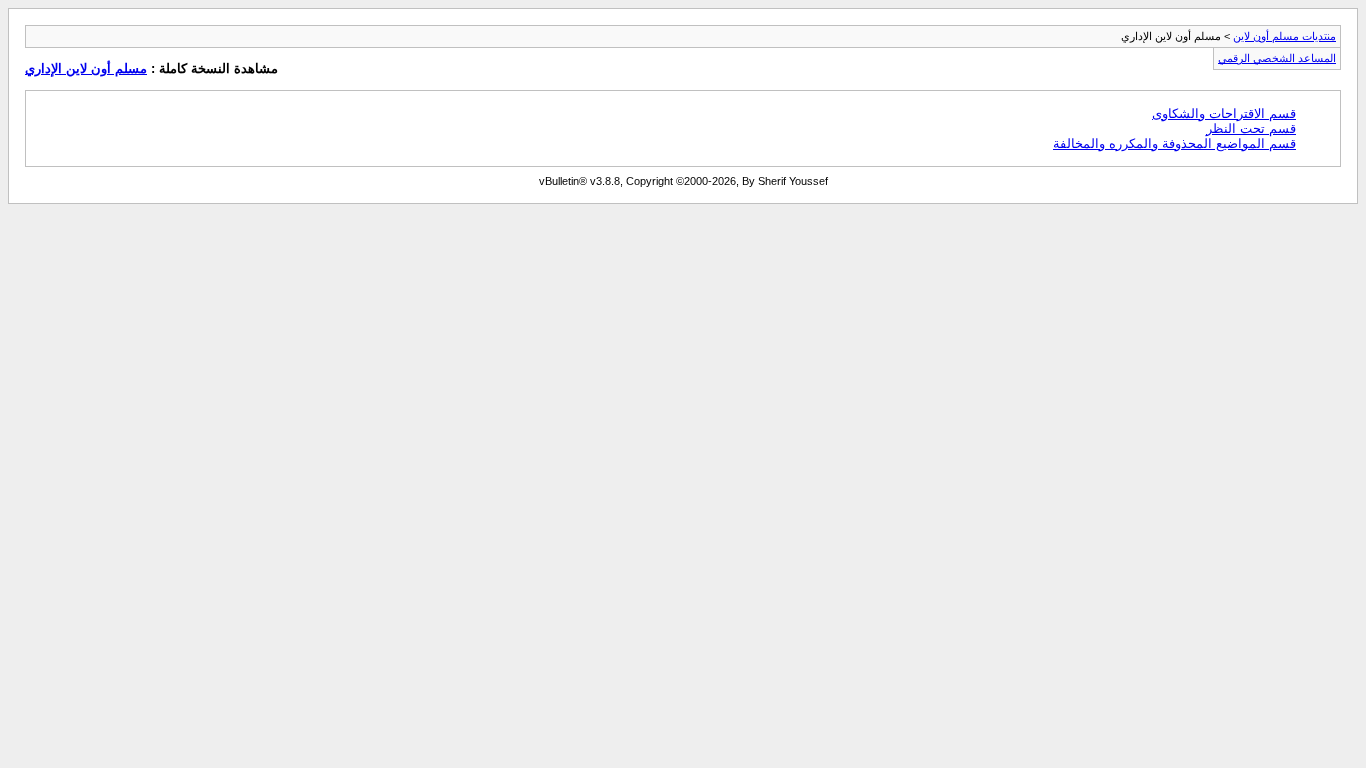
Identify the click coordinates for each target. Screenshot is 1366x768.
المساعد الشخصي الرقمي (1277, 58)
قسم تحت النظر (1251, 128)
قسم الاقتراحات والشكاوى (1224, 113)
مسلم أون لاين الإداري (86, 68)
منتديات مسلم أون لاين (1284, 36)
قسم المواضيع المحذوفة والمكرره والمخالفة (1174, 143)
